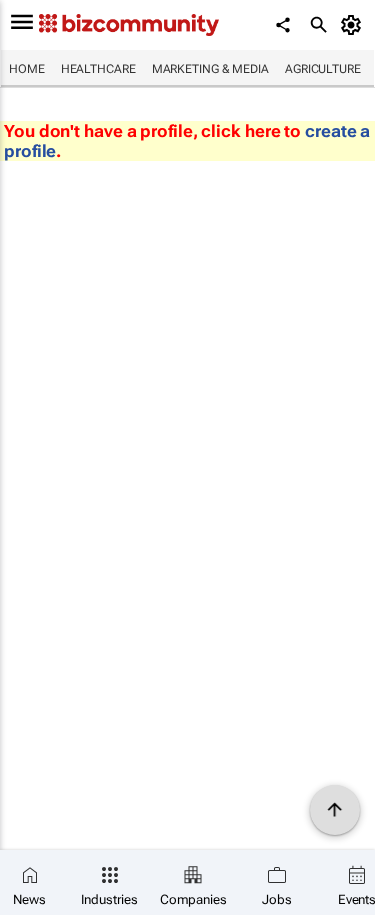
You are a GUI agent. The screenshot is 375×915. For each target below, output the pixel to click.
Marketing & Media (210, 69)
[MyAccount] (354, 25)
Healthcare (98, 69)
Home (27, 69)
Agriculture (323, 69)
